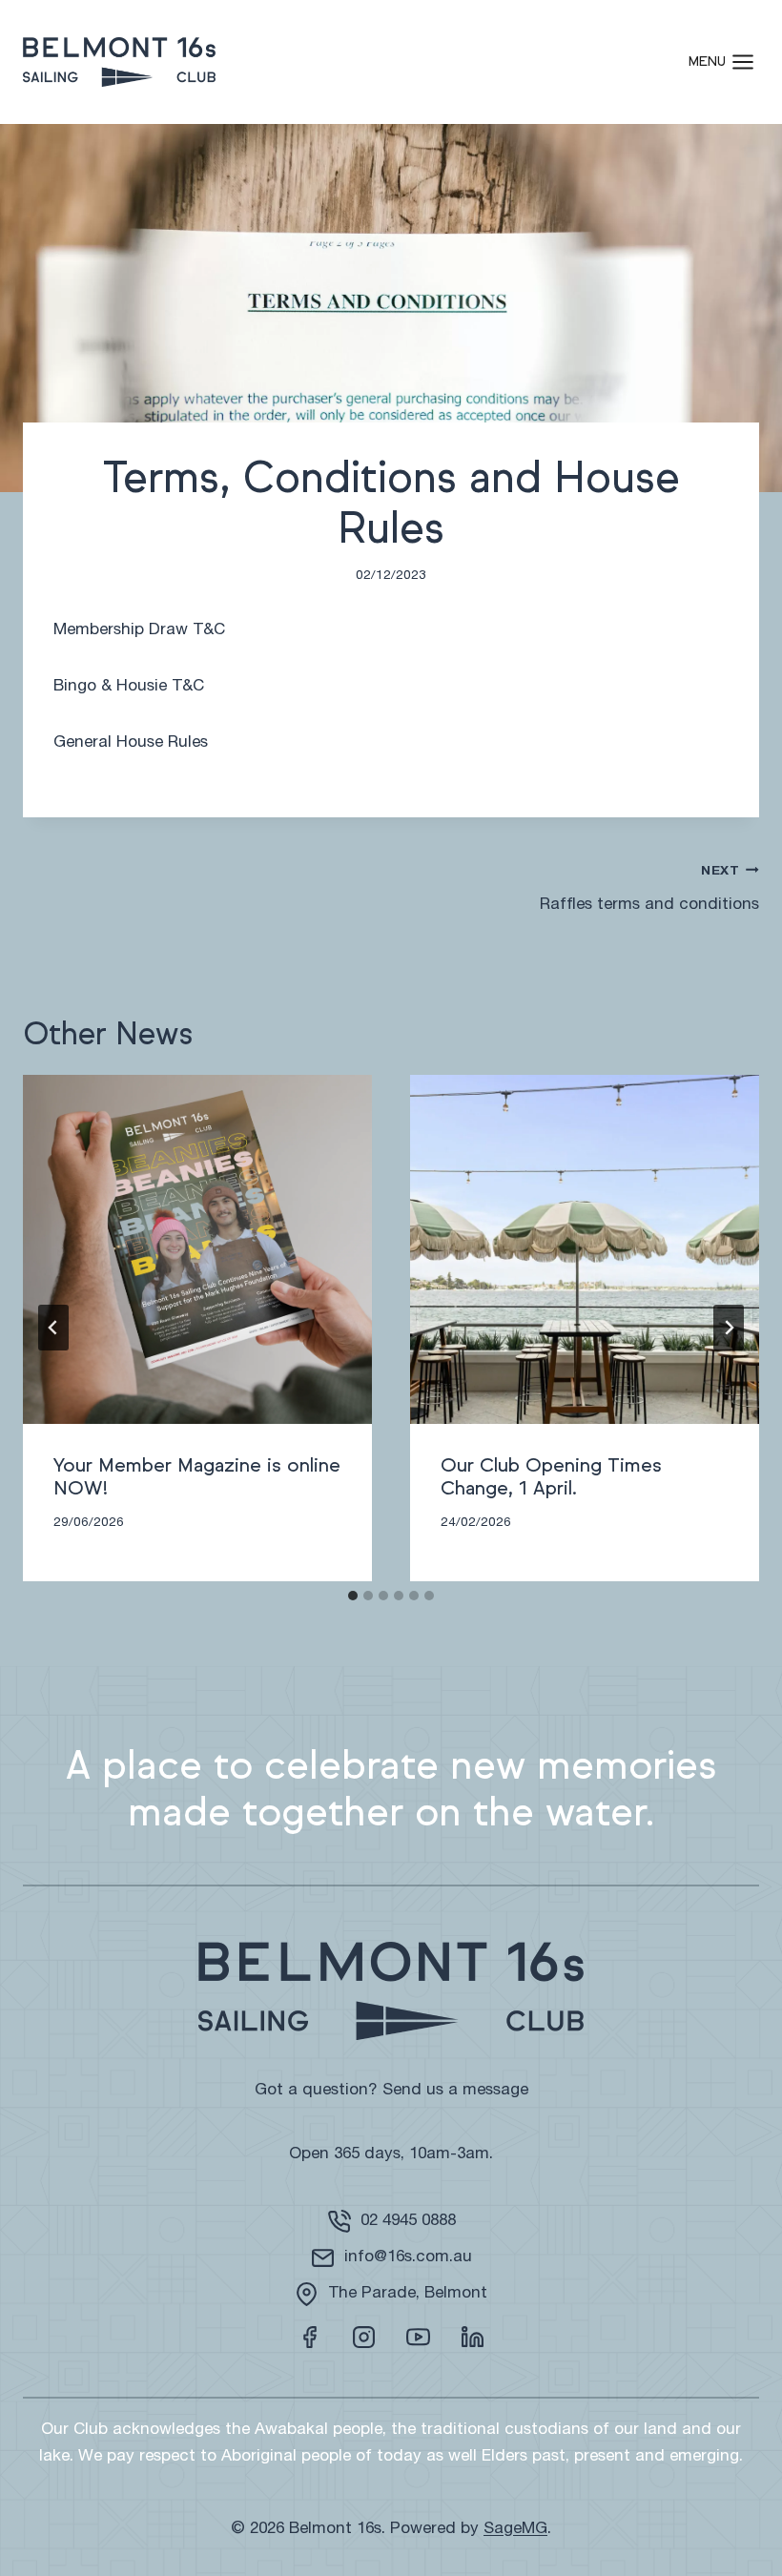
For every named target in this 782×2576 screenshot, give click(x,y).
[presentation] (197, 1249)
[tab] (353, 1596)
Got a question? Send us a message (391, 2091)
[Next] (729, 1328)
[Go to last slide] (53, 1328)
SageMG (515, 2530)
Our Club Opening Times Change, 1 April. (551, 1477)
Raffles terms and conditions (649, 889)
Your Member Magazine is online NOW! (197, 1477)
